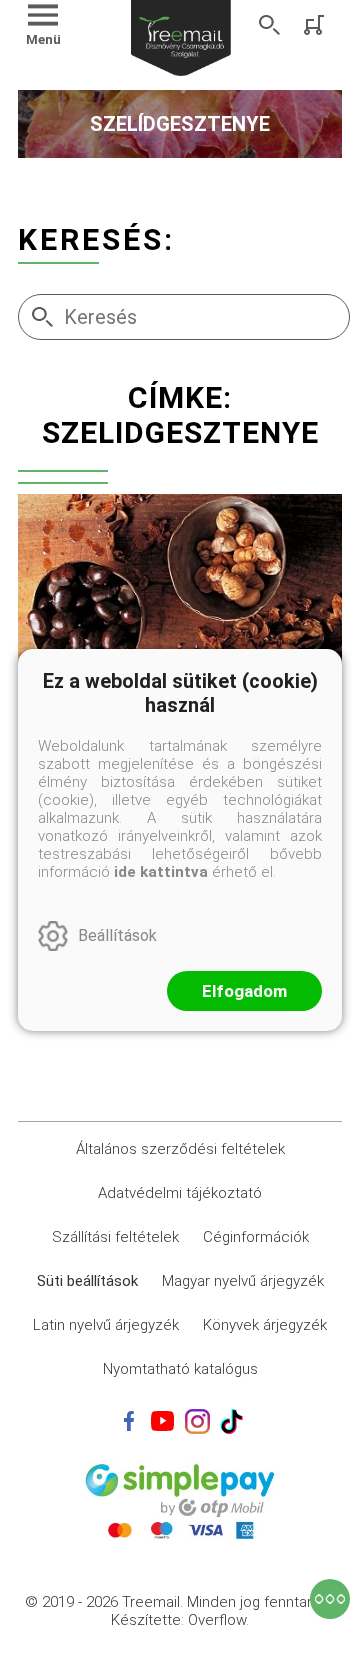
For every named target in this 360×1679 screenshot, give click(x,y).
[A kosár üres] (316, 25)
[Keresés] (270, 25)
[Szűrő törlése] (180, 483)
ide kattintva (161, 872)
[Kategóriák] (330, 1599)
